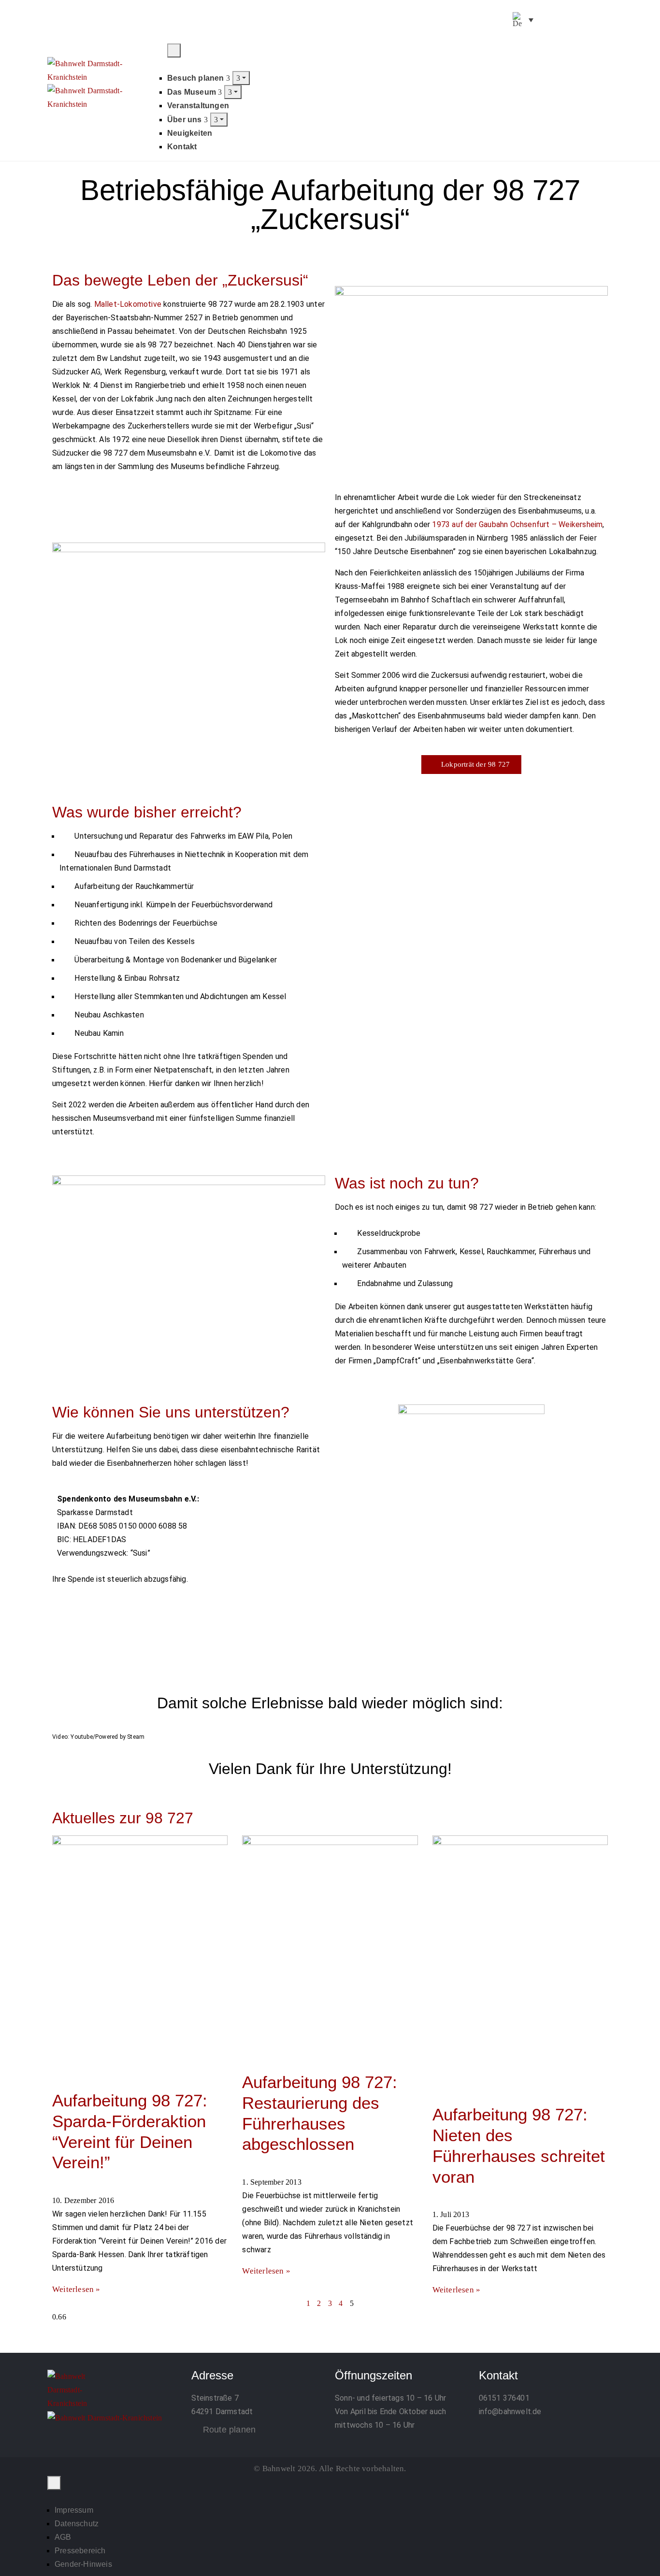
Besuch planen (197, 78)
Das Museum (193, 92)
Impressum (74, 2510)
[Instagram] (570, 21)
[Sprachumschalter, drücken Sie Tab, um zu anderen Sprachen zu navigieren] (523, 20)
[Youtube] (594, 21)
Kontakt (182, 147)
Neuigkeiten (190, 133)
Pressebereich (80, 2551)
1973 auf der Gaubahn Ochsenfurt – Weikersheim (517, 524)
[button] (603, 50)
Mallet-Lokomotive (128, 304)
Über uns (186, 120)
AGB (63, 2537)
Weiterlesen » (76, 2289)
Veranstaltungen (198, 106)
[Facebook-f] (546, 21)
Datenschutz (77, 2524)
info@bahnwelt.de (510, 2411)
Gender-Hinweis (83, 2564)
